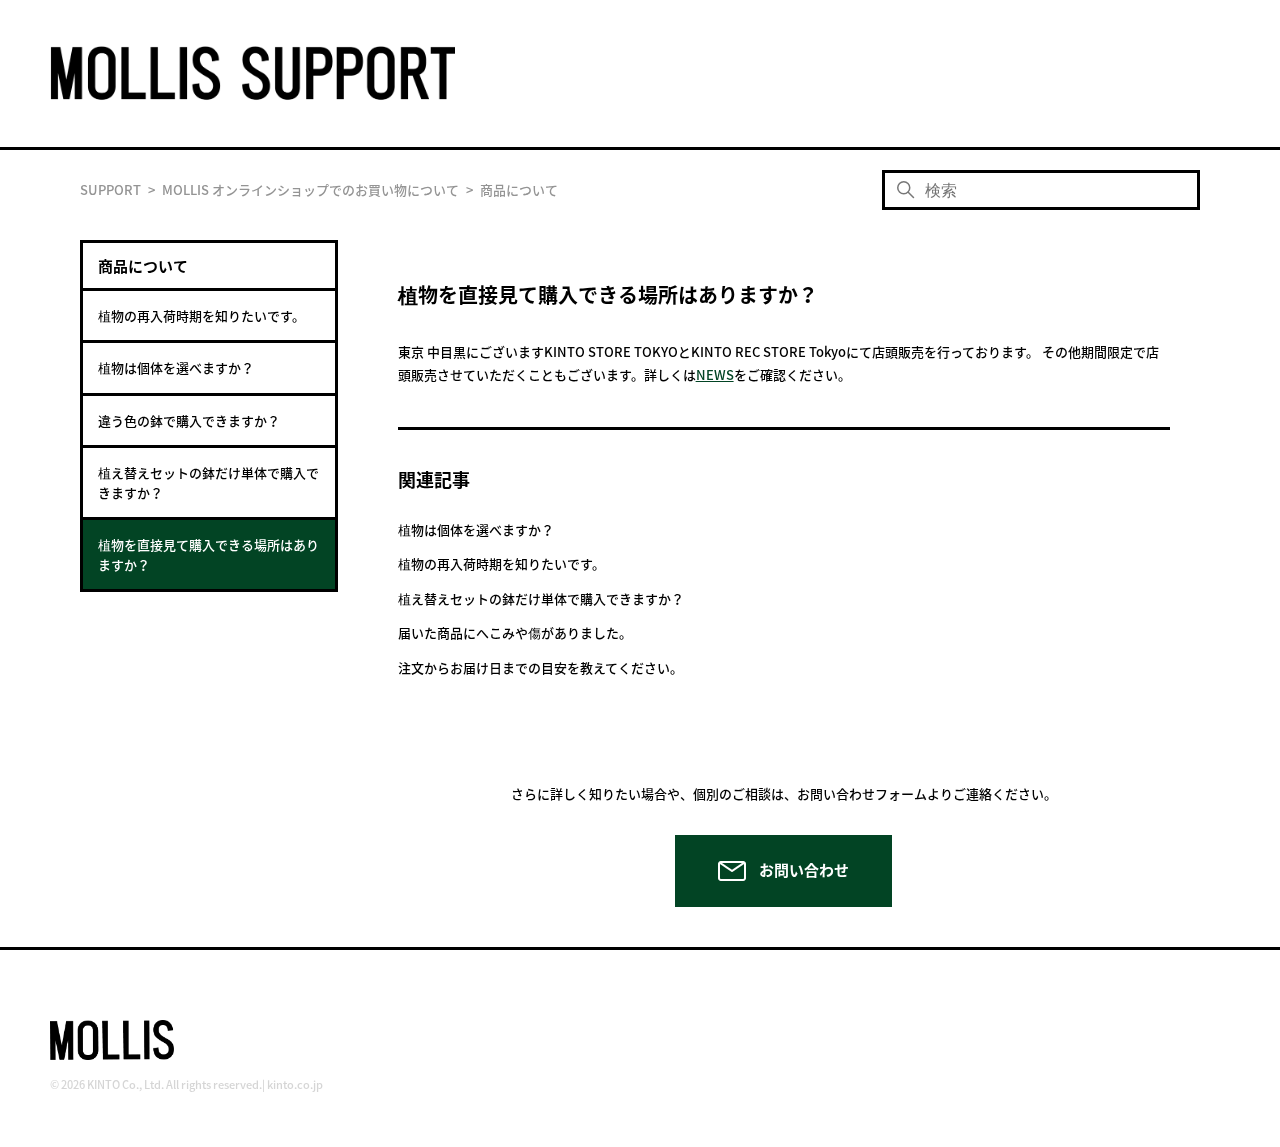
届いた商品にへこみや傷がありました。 (515, 632)
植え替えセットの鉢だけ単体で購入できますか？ (208, 482)
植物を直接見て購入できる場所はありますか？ (208, 554)
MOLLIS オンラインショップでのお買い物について (310, 189)
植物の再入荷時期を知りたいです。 (201, 315)
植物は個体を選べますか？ (176, 367)
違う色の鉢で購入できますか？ (189, 420)
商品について (519, 189)
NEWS (715, 374)
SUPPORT (110, 189)
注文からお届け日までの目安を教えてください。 (540, 667)
